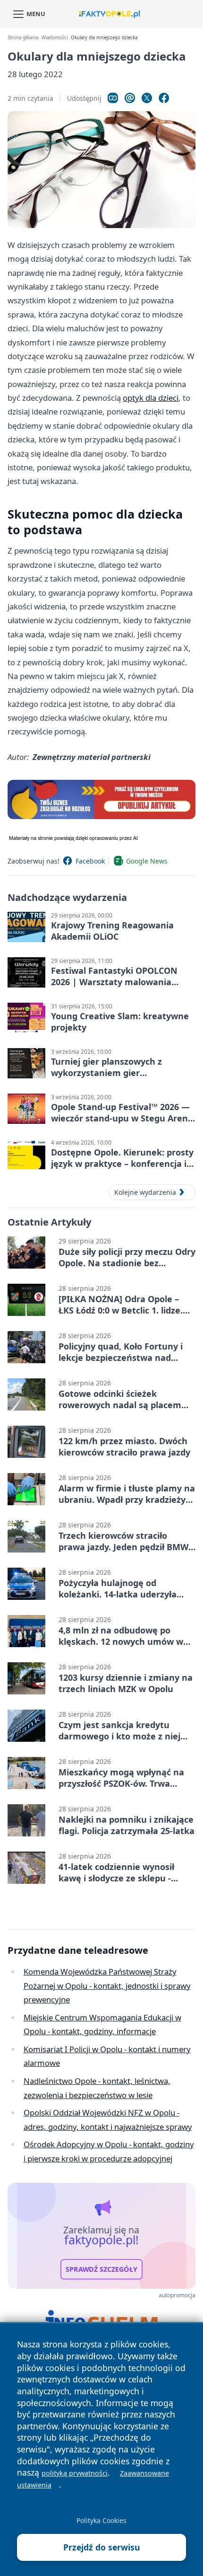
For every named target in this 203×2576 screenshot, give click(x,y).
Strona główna (23, 38)
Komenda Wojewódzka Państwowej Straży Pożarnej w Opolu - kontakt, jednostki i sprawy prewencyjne (107, 1985)
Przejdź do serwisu (102, 2547)
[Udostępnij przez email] (130, 98)
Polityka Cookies (101, 2520)
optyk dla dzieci (151, 398)
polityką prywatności (75, 2473)
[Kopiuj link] (113, 98)
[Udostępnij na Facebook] (164, 98)
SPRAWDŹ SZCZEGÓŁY (101, 2269)
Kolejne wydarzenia (145, 1192)
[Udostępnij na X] (147, 98)
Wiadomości (55, 38)
